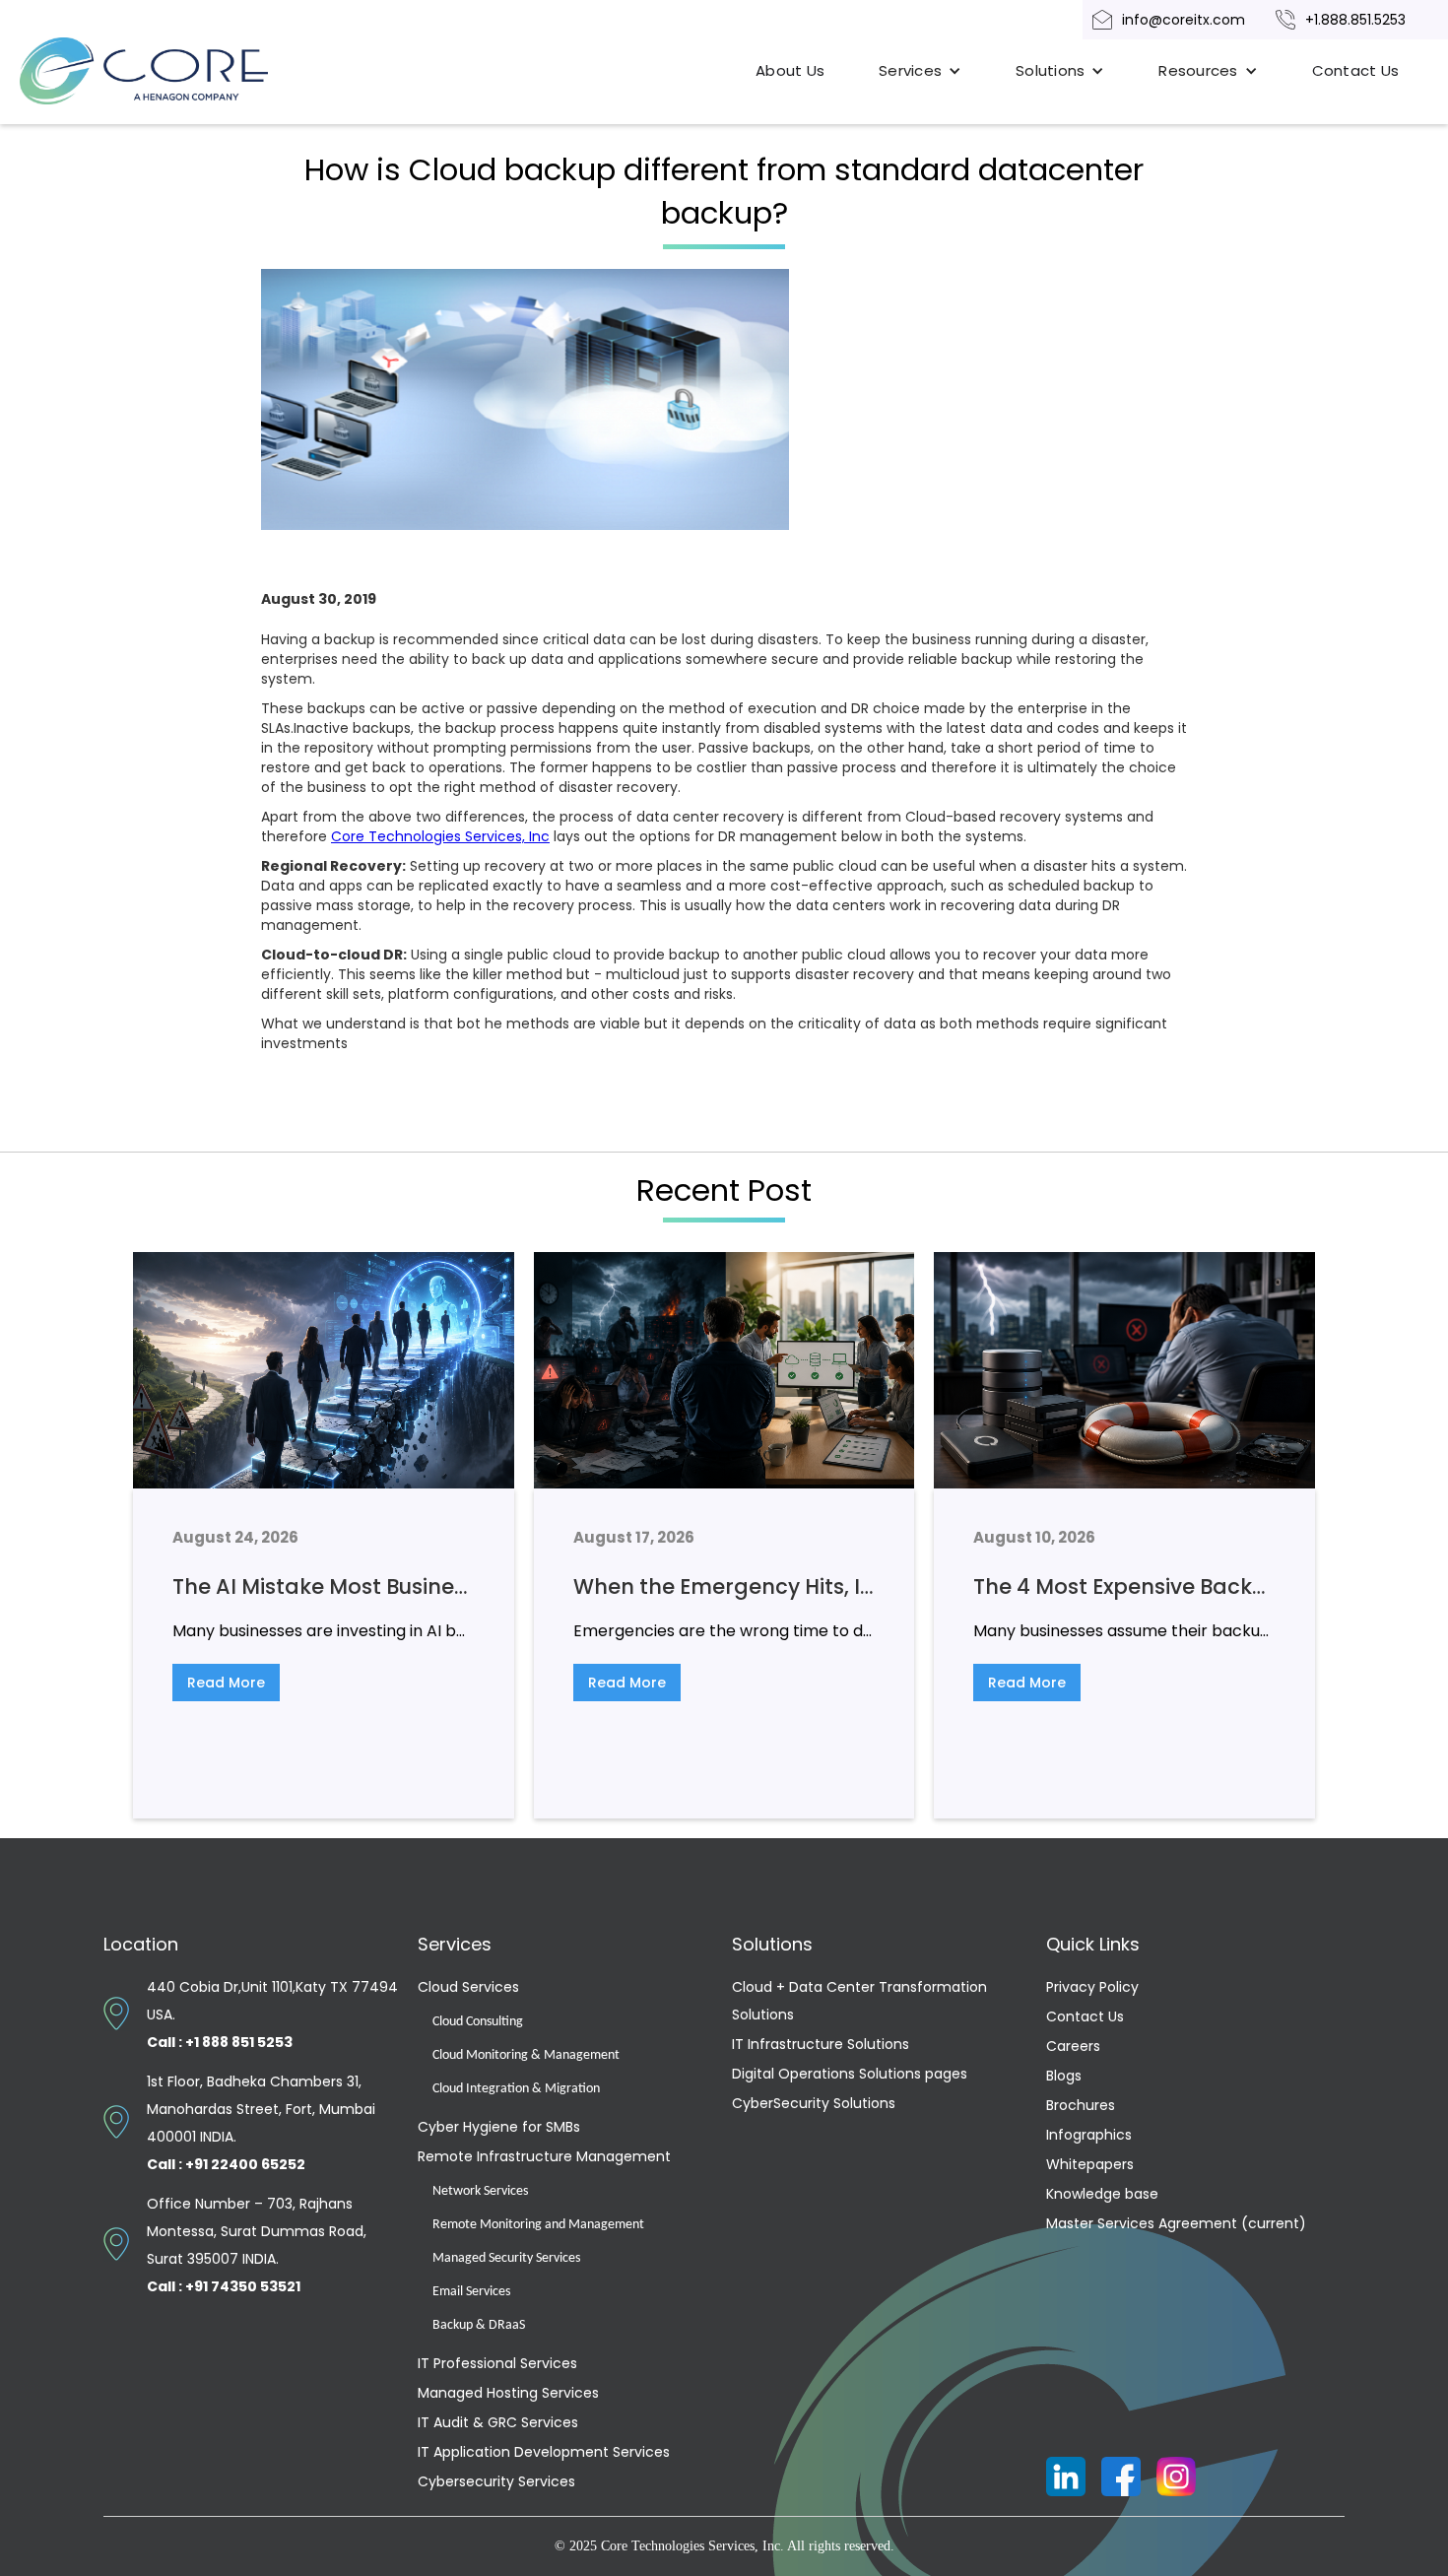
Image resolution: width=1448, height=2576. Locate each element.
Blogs (1064, 2076)
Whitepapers (1090, 2164)
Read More (226, 1683)
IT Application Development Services (544, 2452)
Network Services (480, 2191)
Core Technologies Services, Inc (440, 836)
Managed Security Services (506, 2258)
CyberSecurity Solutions (814, 2103)
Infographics (1089, 2135)
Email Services (471, 2292)
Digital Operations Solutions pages (850, 2074)
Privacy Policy (1092, 1987)
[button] (920, 71)
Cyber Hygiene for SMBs (499, 2127)
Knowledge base (1102, 2194)
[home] (167, 71)
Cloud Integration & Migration (516, 2089)
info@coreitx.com (1184, 20)
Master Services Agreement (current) (1176, 2223)
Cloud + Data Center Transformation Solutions (859, 2001)
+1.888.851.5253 (1355, 20)
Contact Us (1356, 70)
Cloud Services (468, 1987)
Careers (1073, 2046)
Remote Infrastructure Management (544, 2156)
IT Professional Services (497, 2363)
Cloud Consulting (478, 2022)
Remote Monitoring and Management (538, 2225)
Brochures (1081, 2105)
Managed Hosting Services (508, 2393)
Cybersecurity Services (496, 2481)
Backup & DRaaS (479, 2325)
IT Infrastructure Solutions (821, 2044)
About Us (790, 70)
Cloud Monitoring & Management (526, 2055)
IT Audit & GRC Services (498, 2422)
